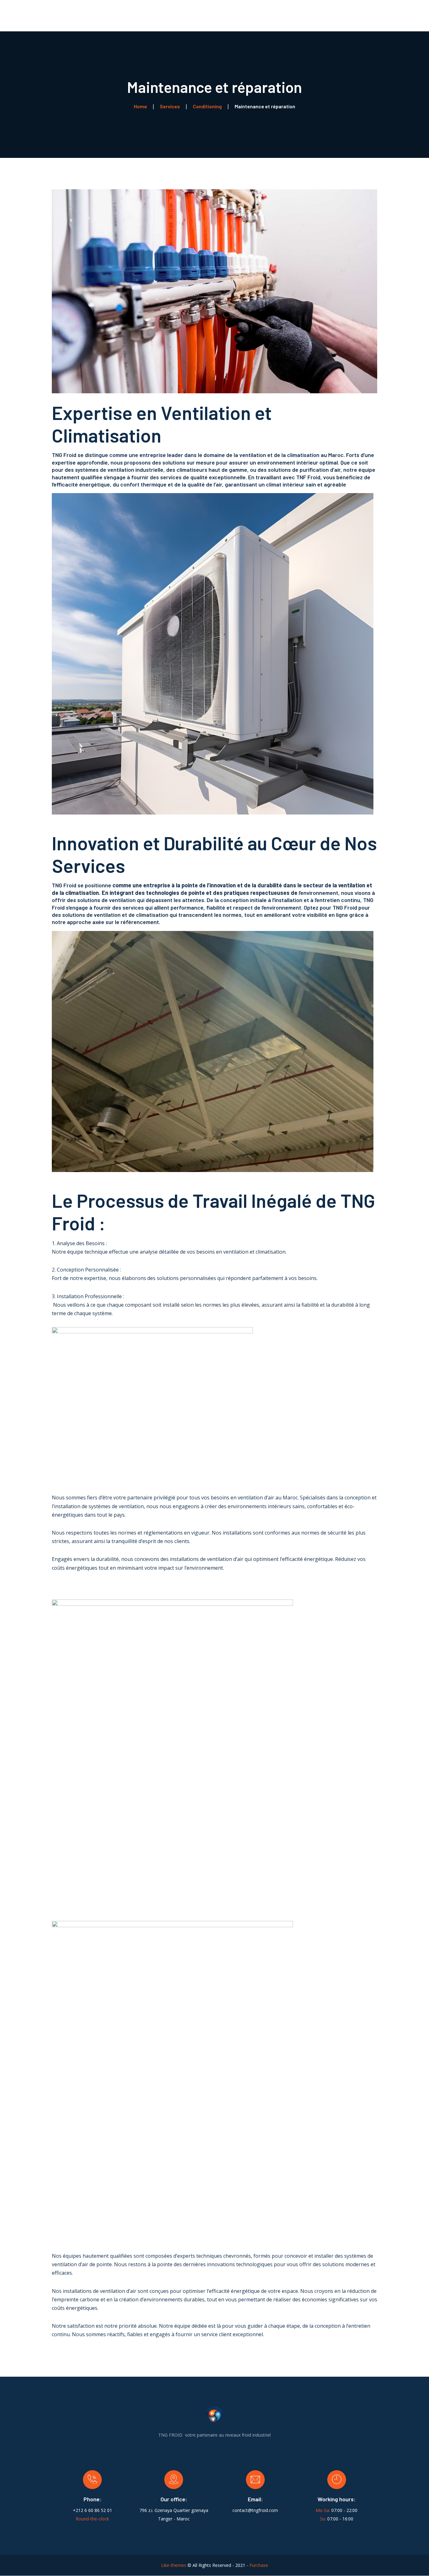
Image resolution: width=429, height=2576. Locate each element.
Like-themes (174, 2565)
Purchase (259, 2565)
